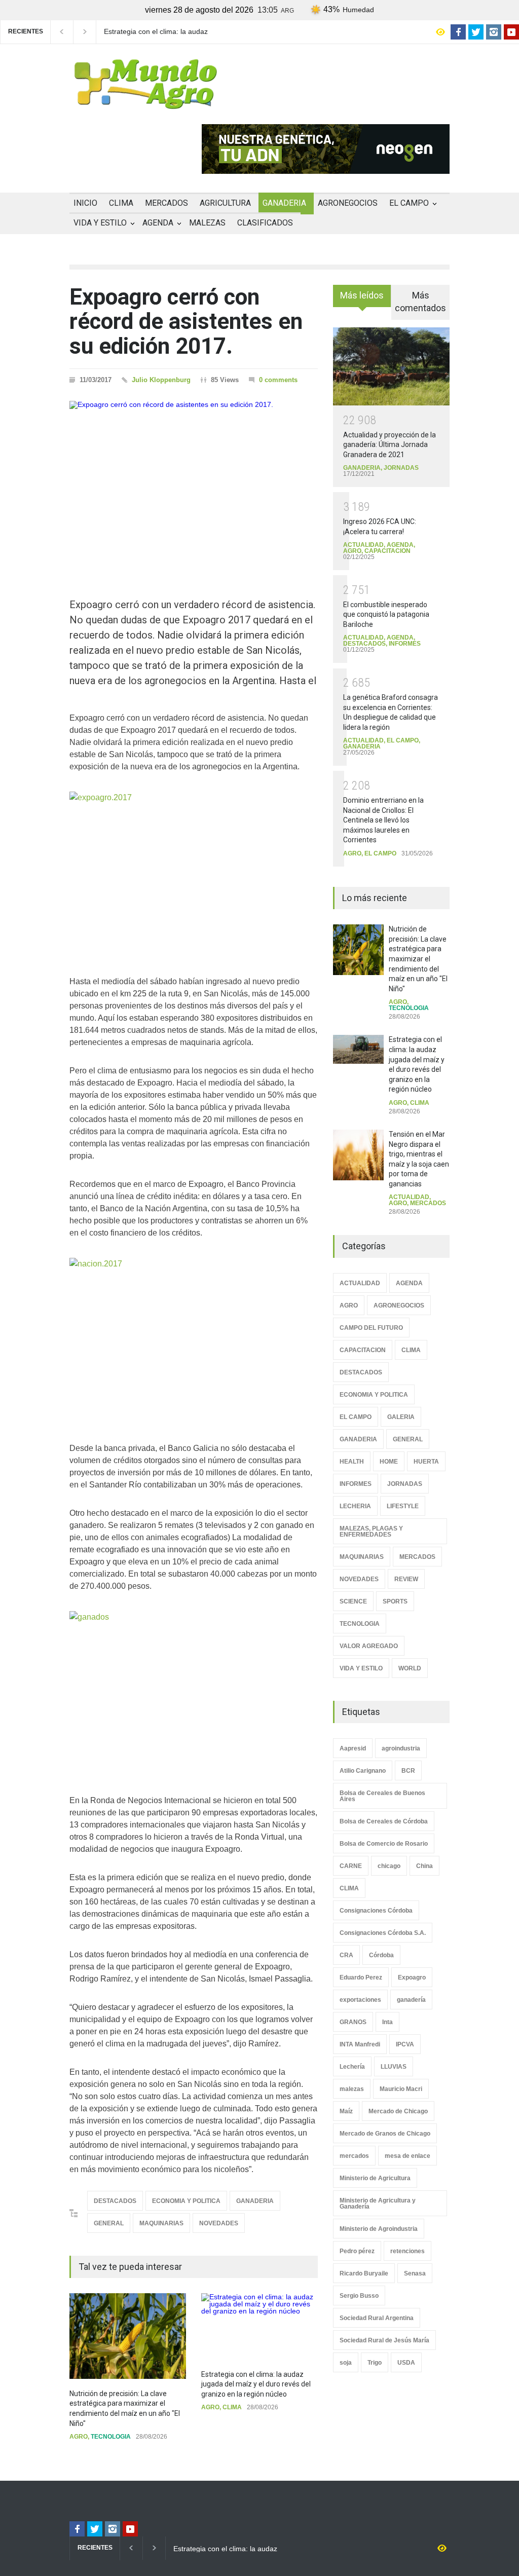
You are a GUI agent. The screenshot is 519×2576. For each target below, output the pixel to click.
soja (346, 2363)
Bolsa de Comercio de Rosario (384, 1844)
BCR (408, 1771)
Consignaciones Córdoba (376, 1911)
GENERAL (109, 2223)
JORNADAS (401, 468)
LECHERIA (355, 1506)
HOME (389, 1462)
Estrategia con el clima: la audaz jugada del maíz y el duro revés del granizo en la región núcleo (256, 2384)
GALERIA (401, 1417)
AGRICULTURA (225, 203)
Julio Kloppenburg (161, 380)
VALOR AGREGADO (369, 1646)
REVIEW (406, 1579)
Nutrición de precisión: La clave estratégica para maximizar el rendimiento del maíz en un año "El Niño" (418, 959)
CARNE (351, 1866)
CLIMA (121, 203)
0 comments (278, 380)
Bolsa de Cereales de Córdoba (384, 1821)
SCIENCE (353, 1601)
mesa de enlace (407, 2156)
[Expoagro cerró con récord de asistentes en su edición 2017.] (194, 484)
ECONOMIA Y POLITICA (186, 2201)
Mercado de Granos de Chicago (385, 2134)
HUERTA (426, 1462)
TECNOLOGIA (111, 2437)
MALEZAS (207, 223)
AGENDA (158, 223)
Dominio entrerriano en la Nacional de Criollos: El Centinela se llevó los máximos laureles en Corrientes (383, 820)
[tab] (362, 300)
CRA (346, 1955)
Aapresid (353, 1748)
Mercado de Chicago (398, 2111)
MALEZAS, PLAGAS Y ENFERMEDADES (371, 1532)
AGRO (79, 2437)
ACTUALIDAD (363, 545)
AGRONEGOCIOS (348, 203)
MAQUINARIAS (161, 2223)
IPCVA (405, 2044)
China (424, 1866)
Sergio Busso (359, 2296)
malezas (352, 2089)
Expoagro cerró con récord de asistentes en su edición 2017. (186, 322)
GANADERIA (284, 203)
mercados (354, 2156)
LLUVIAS (394, 2067)
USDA (406, 2363)
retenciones (407, 2251)
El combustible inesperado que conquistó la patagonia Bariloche (386, 614)
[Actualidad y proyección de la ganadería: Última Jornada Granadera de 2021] (391, 366)
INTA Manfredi (360, 2044)
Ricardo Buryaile (364, 2273)
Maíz (346, 2111)
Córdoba (381, 1955)
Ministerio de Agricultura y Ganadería (378, 2204)
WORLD (410, 1668)
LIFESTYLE (403, 1506)
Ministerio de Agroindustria (379, 2229)
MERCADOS (166, 203)
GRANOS (353, 2022)
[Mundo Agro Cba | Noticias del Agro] (145, 101)
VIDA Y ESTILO (100, 223)
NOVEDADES (219, 2223)
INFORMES (405, 644)
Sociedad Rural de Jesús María (384, 2340)
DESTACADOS (115, 2201)
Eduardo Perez (361, 1977)
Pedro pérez (357, 2251)
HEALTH (352, 1462)
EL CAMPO (409, 203)
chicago (389, 1866)
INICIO (85, 203)
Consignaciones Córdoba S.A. (383, 1933)
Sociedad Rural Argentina (377, 2318)
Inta (387, 2022)
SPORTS (395, 1601)
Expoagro (412, 1977)
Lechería (352, 2067)
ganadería (411, 2000)
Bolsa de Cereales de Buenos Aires (382, 1796)
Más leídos (362, 295)
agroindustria (401, 1748)
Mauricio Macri (401, 2089)
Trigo (375, 2363)
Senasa (415, 2273)
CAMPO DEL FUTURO (371, 1328)
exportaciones (360, 2000)
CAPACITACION (387, 551)
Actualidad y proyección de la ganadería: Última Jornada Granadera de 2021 (390, 445)
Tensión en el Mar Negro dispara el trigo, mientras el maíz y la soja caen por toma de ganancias (160, 32)
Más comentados (420, 302)
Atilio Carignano (363, 1771)
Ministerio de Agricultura (375, 2178)
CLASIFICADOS (265, 223)
